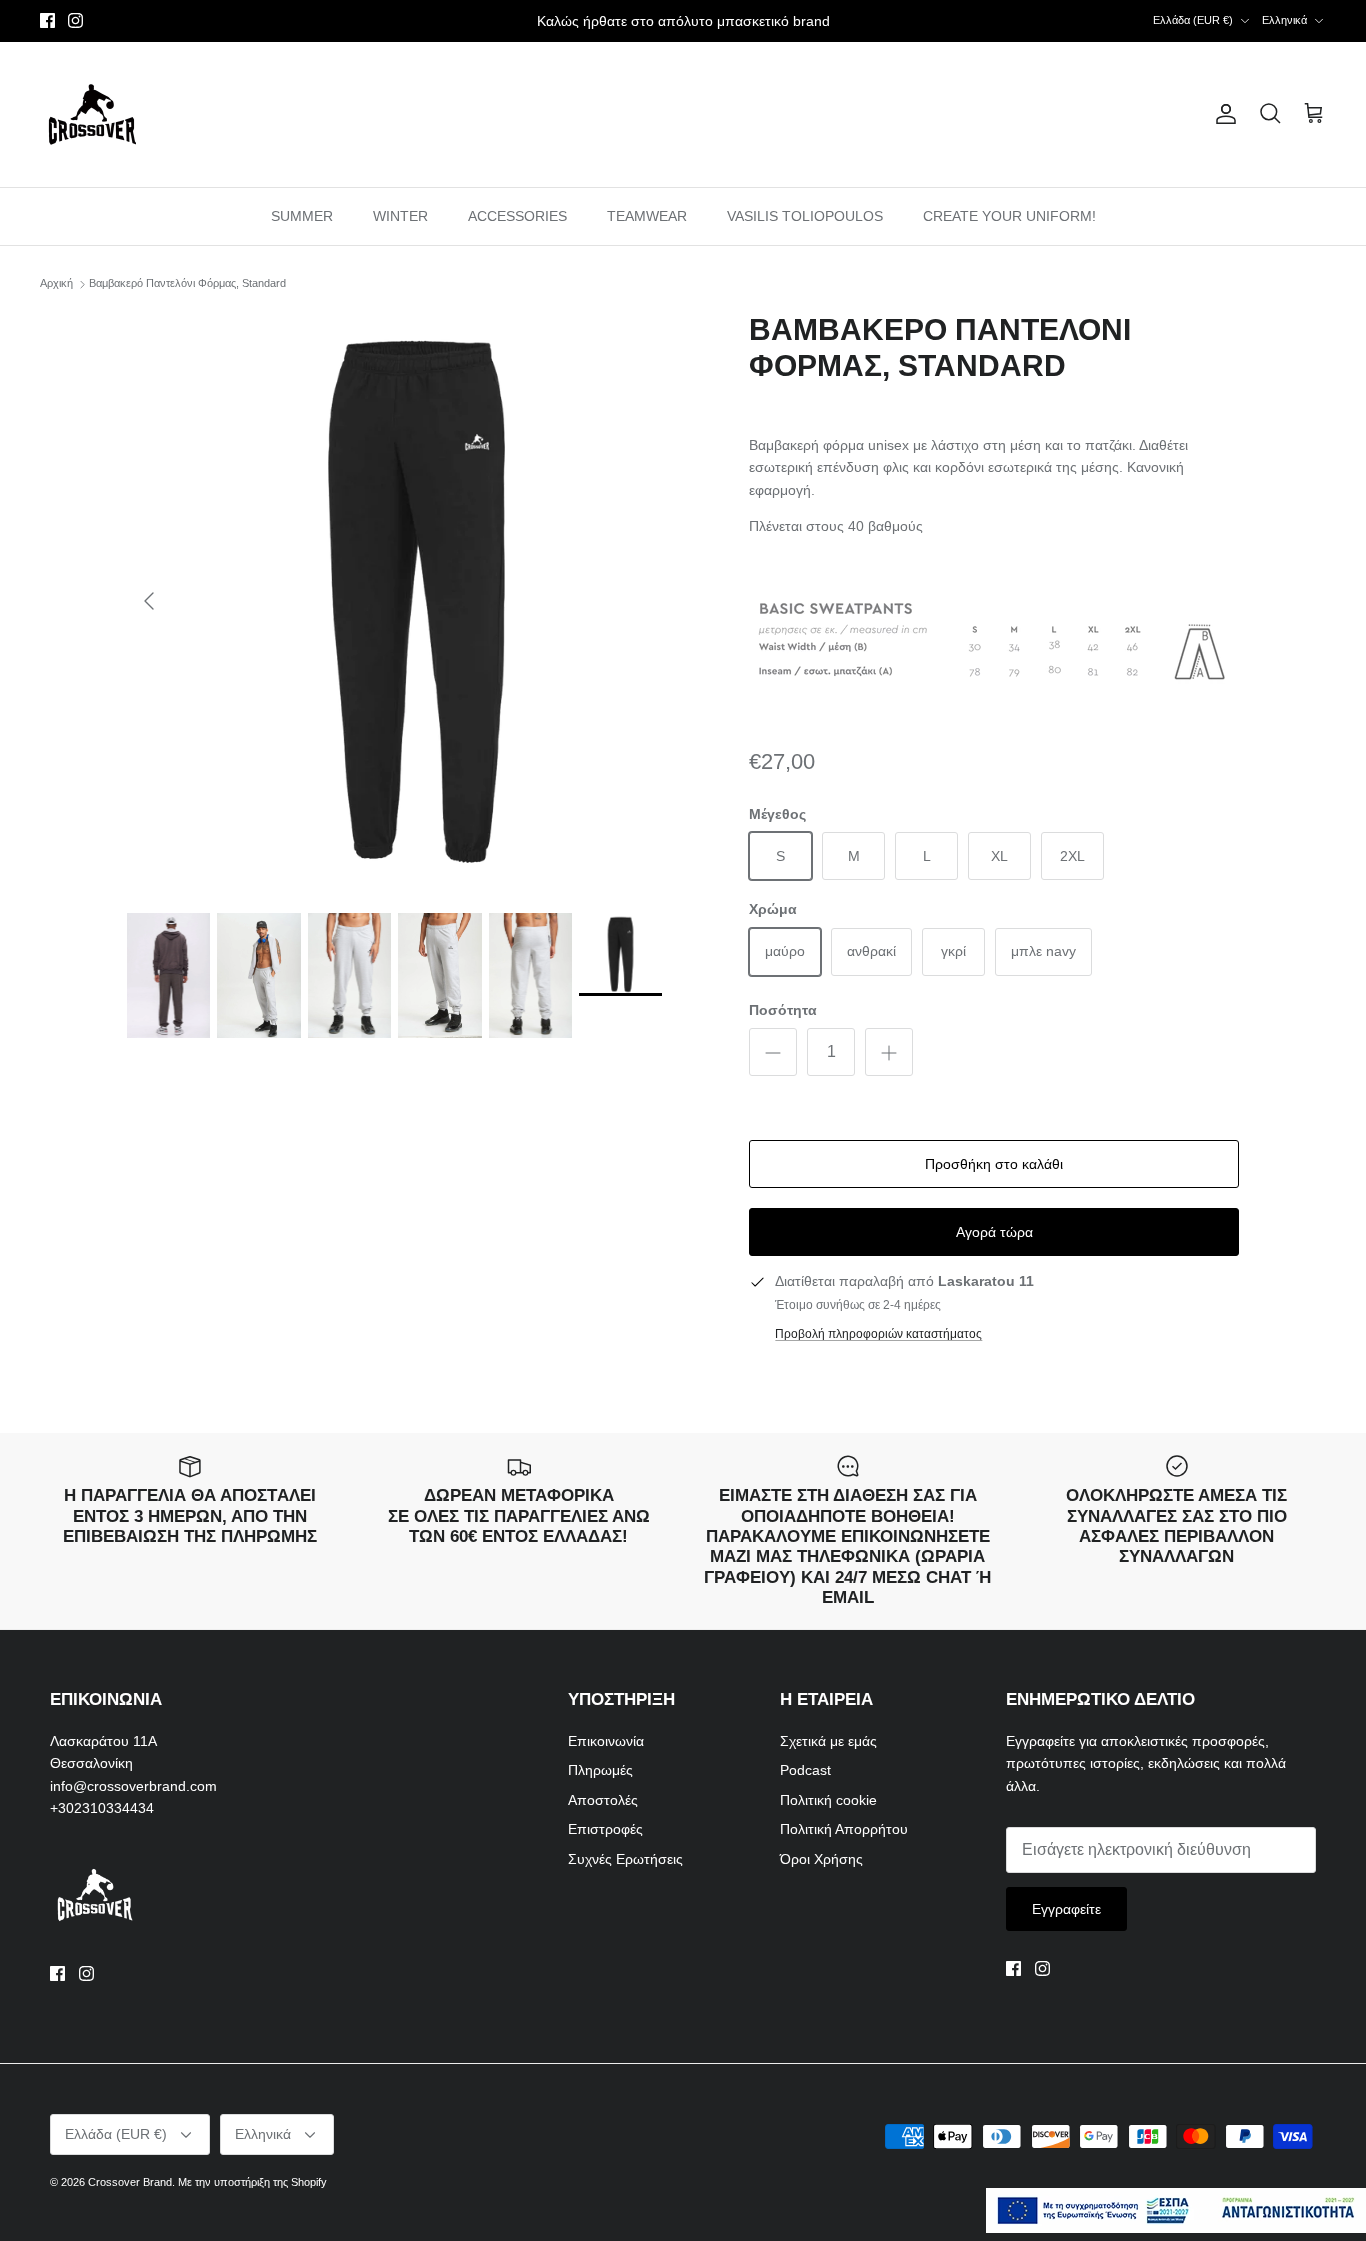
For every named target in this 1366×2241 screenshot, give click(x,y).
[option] (416, 601)
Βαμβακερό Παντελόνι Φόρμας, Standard (187, 284)
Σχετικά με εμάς (828, 1741)
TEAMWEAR (647, 216)
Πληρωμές (600, 1770)
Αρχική (56, 284)
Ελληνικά (1284, 20)
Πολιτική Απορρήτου (844, 1829)
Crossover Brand (130, 2182)
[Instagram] (75, 20)
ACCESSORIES (517, 216)
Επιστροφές (605, 1829)
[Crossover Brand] (92, 114)
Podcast (805, 1770)
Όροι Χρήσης (821, 1859)
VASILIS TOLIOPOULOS (805, 216)
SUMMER (302, 216)
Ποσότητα (783, 1010)
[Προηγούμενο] (149, 601)
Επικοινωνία (606, 1741)
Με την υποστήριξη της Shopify (252, 2182)
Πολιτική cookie (828, 1800)
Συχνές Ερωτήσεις (625, 1859)
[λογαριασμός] (1222, 114)
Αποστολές (603, 1800)
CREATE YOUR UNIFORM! (1009, 216)
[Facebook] (47, 20)
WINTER (400, 216)
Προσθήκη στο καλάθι (994, 1164)
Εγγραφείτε (1066, 1909)
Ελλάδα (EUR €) (1193, 20)
